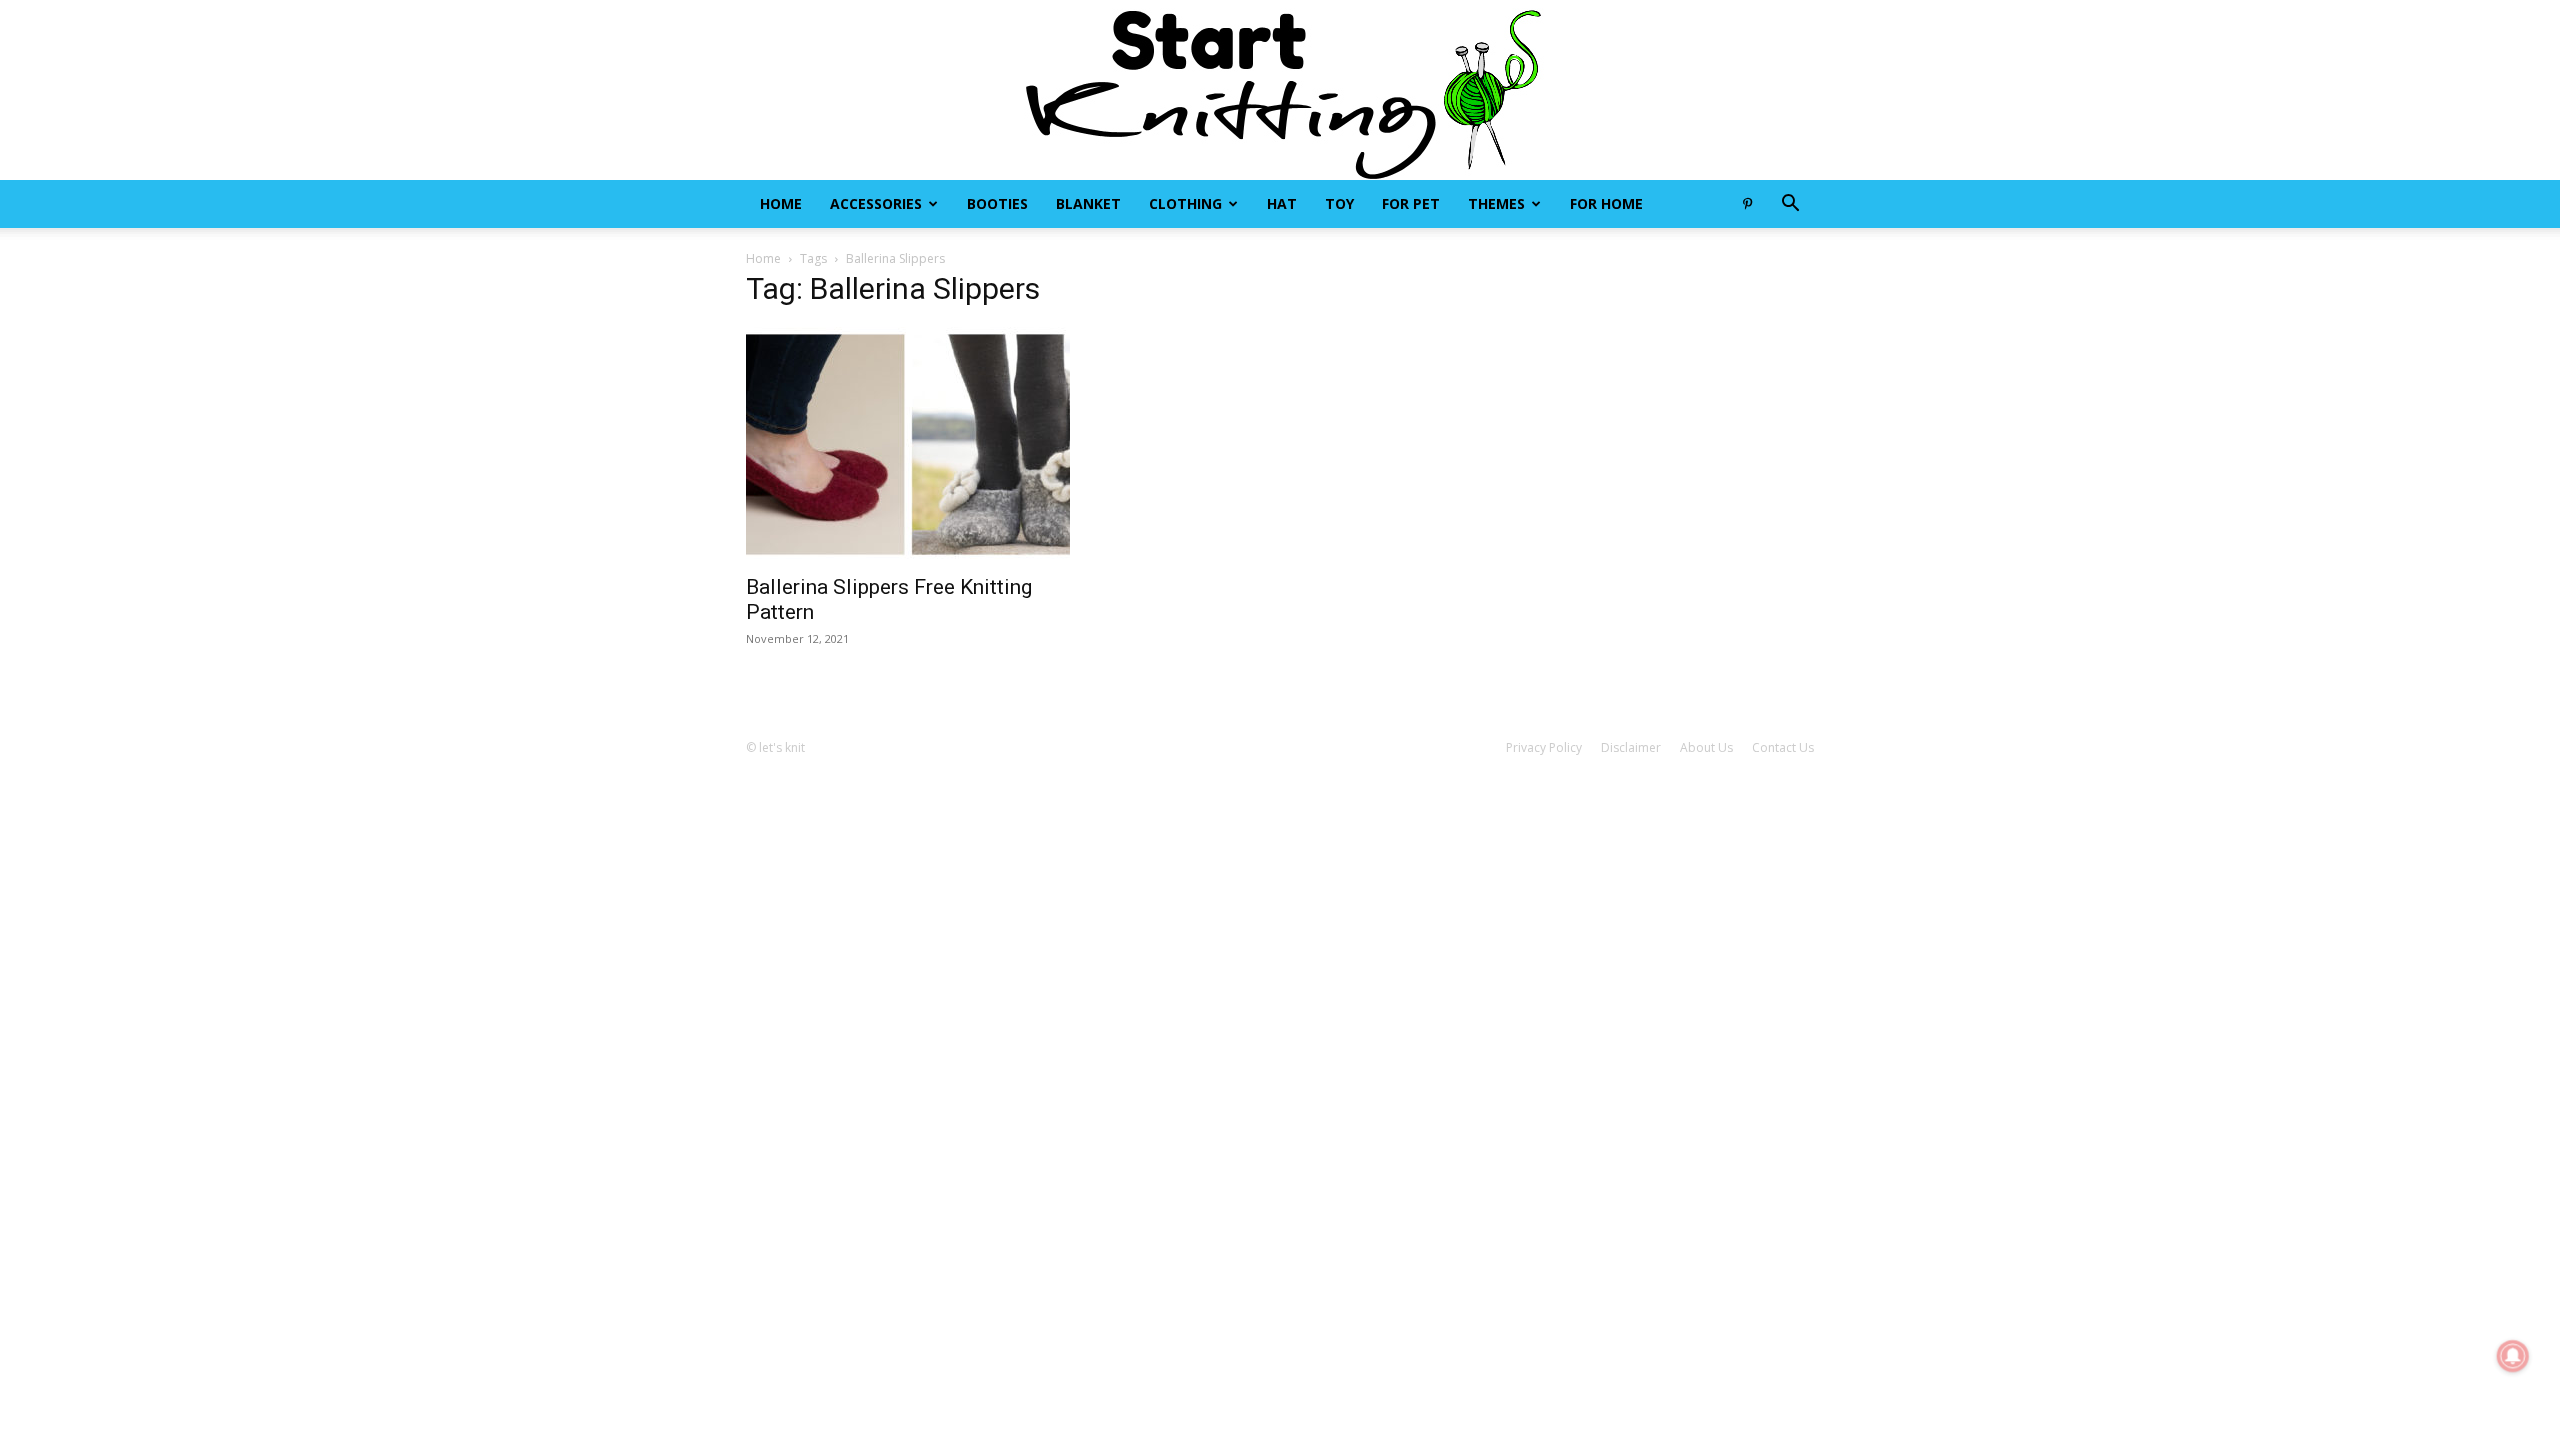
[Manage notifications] (2513, 1356)
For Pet (1411, 203)
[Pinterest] (1747, 204)
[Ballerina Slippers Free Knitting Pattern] (908, 444)
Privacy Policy (1544, 747)
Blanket (1088, 203)
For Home (1606, 203)
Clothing (1185, 203)
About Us (1706, 747)
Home (781, 203)
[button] (1790, 205)
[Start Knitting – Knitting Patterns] (1280, 90)
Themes (1496, 203)
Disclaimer (1631, 747)
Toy (1339, 203)
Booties (997, 203)
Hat (1282, 203)
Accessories (876, 203)
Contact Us (1783, 747)
